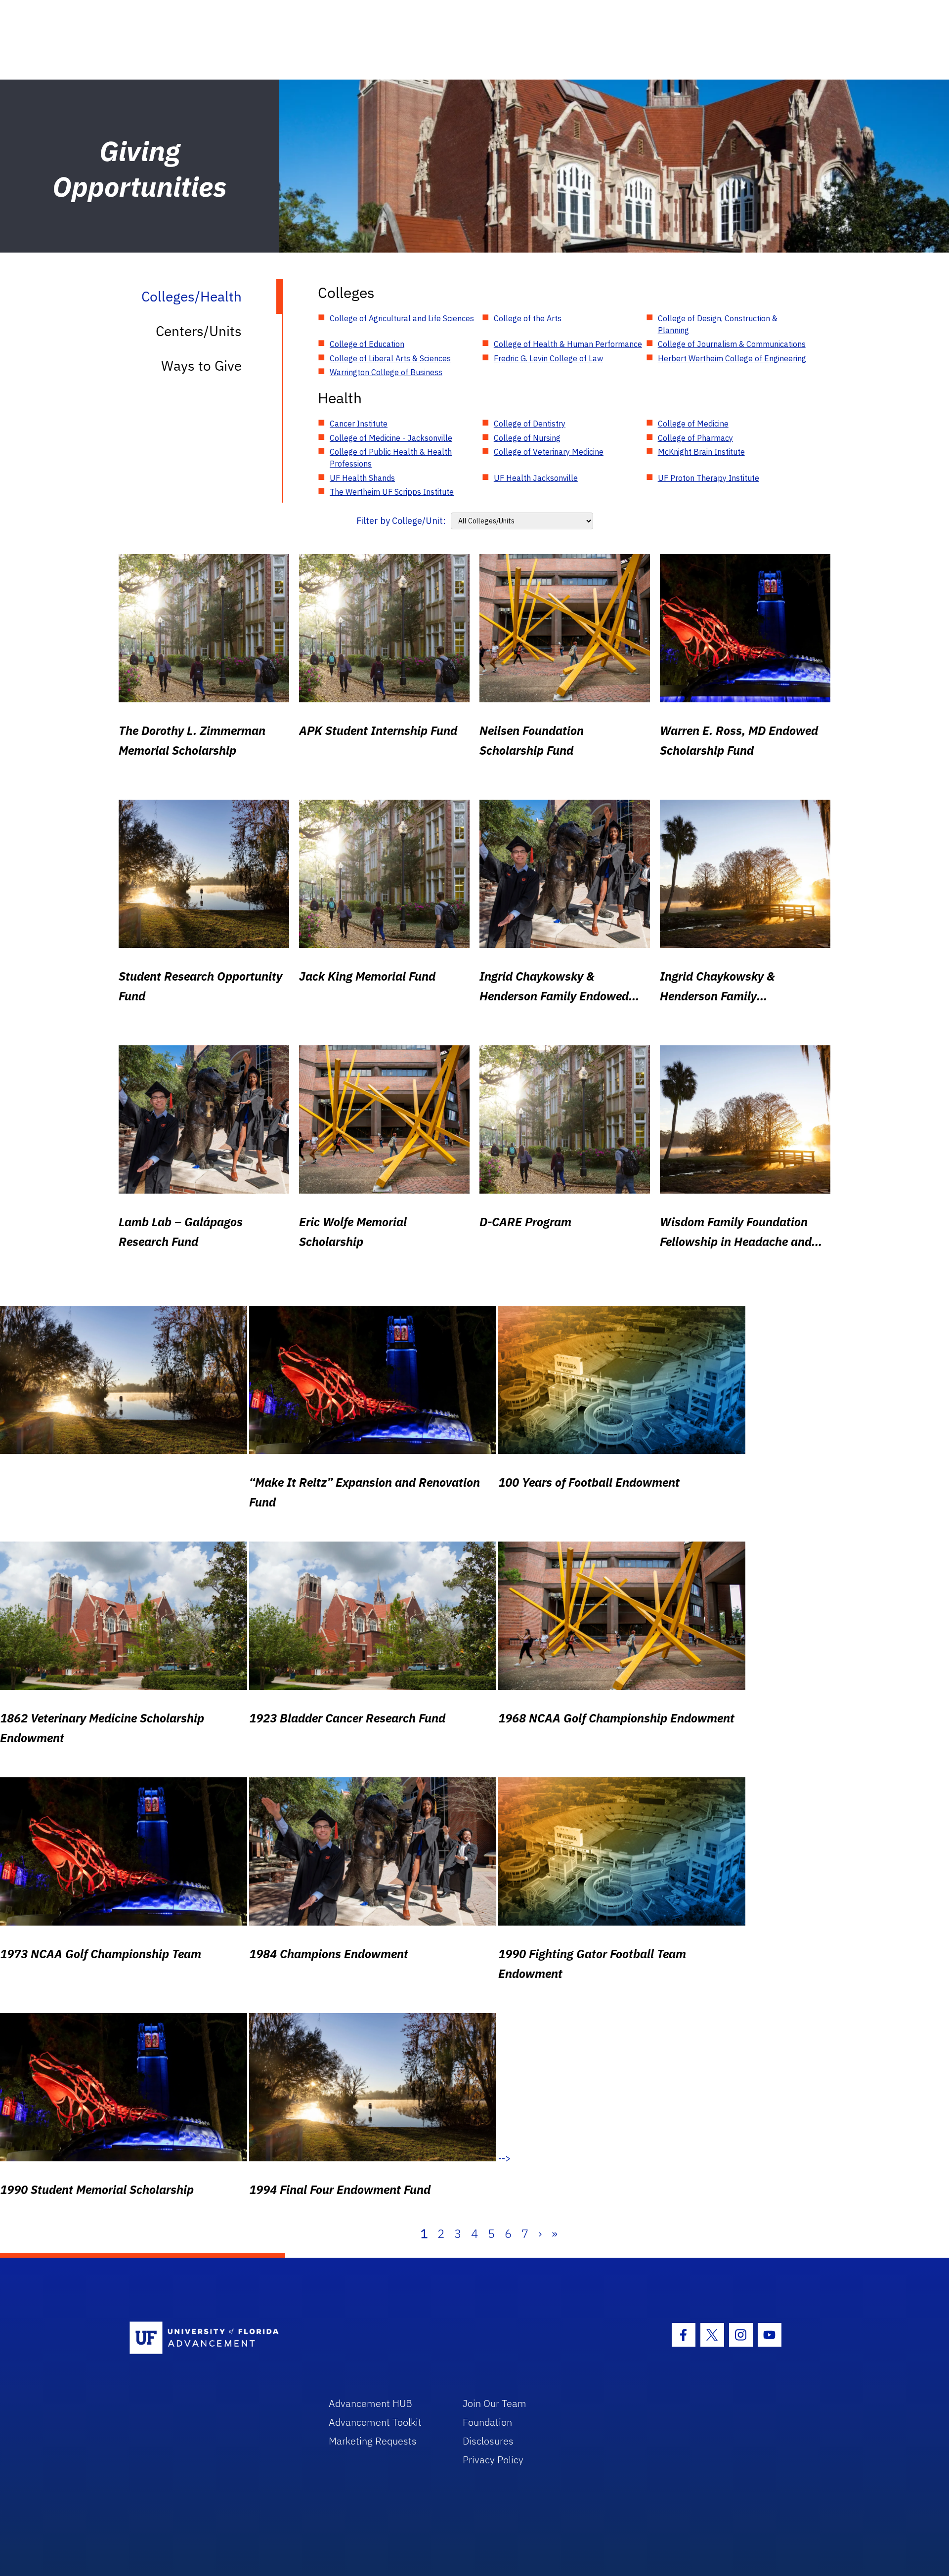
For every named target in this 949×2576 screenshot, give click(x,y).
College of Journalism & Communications (732, 344)
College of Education (367, 344)
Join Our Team (495, 2403)
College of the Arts (528, 318)
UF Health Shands (362, 478)
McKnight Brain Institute (701, 452)
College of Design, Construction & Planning (718, 324)
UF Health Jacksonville (536, 478)
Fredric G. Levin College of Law (548, 358)
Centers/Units (199, 331)
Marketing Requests (373, 2441)
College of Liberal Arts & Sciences (390, 358)
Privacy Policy (493, 2460)
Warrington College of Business (386, 372)
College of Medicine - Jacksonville (391, 438)
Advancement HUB (370, 2403)
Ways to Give (201, 365)
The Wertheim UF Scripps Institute (392, 492)
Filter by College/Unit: (401, 521)
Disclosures (488, 2441)
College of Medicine (693, 424)
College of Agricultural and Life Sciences (402, 318)
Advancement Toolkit (375, 2422)
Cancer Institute (359, 424)
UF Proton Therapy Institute (709, 478)
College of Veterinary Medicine (549, 452)
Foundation (487, 2422)
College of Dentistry (530, 424)
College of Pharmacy (695, 438)
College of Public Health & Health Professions (391, 458)
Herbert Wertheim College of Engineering (732, 358)
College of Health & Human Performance (568, 344)
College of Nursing (527, 438)
